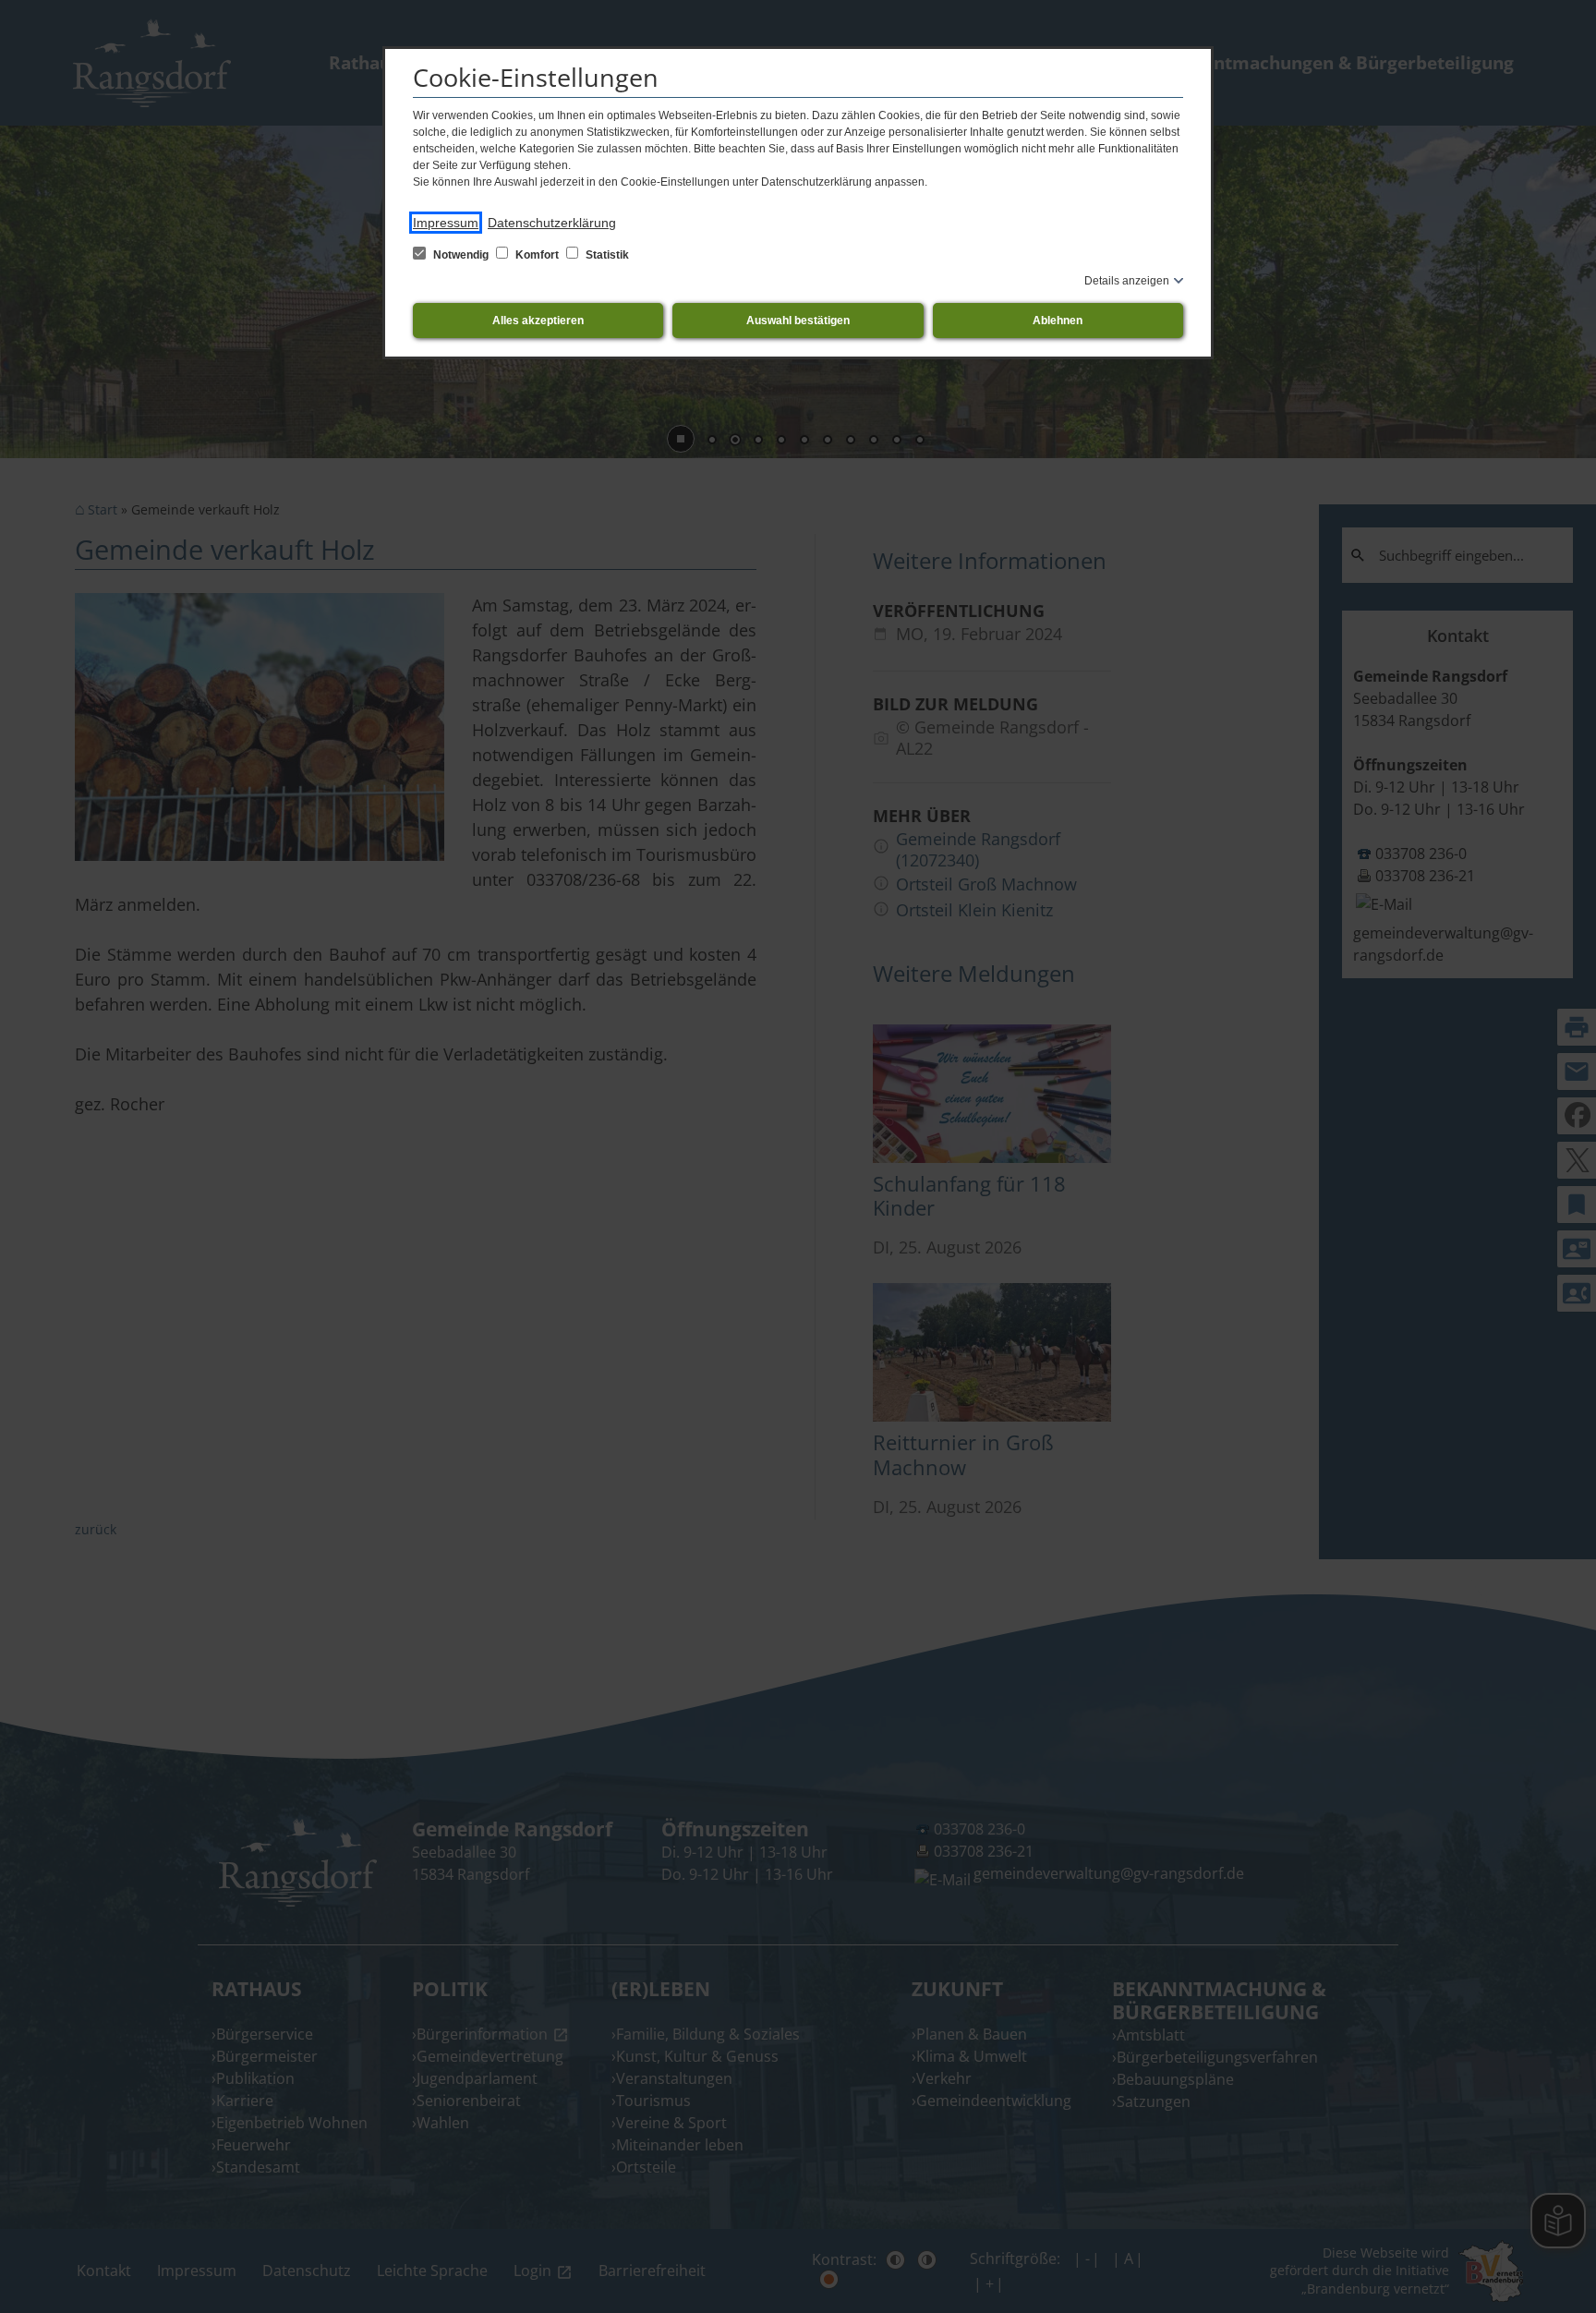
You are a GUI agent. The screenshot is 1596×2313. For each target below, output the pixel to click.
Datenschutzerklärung (552, 223)
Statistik (606, 255)
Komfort (537, 255)
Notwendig (461, 255)
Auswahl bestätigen (798, 321)
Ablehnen (1058, 321)
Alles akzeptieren (538, 321)
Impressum (446, 223)
